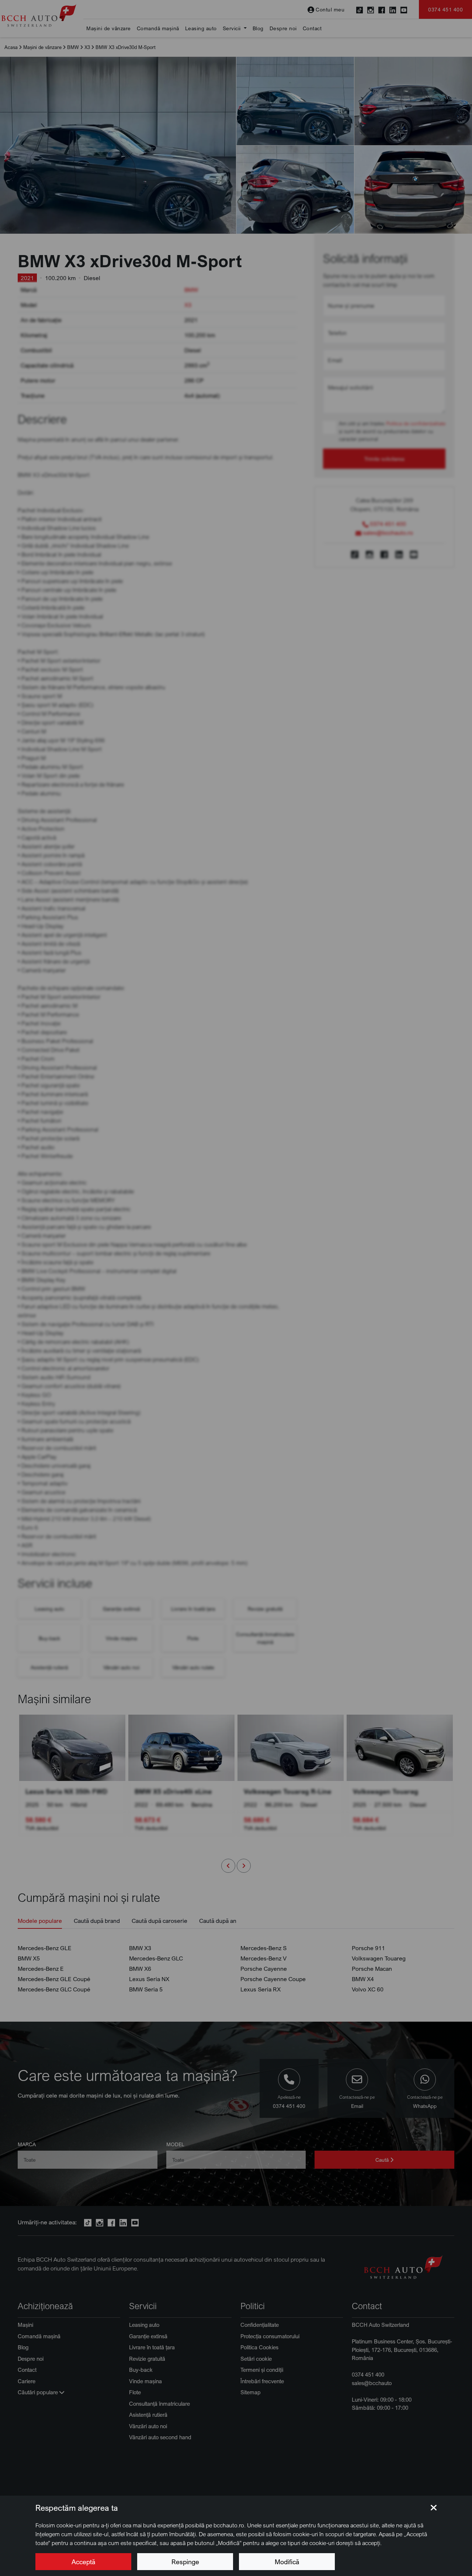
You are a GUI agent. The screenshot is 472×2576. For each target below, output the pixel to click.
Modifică (287, 2562)
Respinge (185, 2562)
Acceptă (83, 2562)
